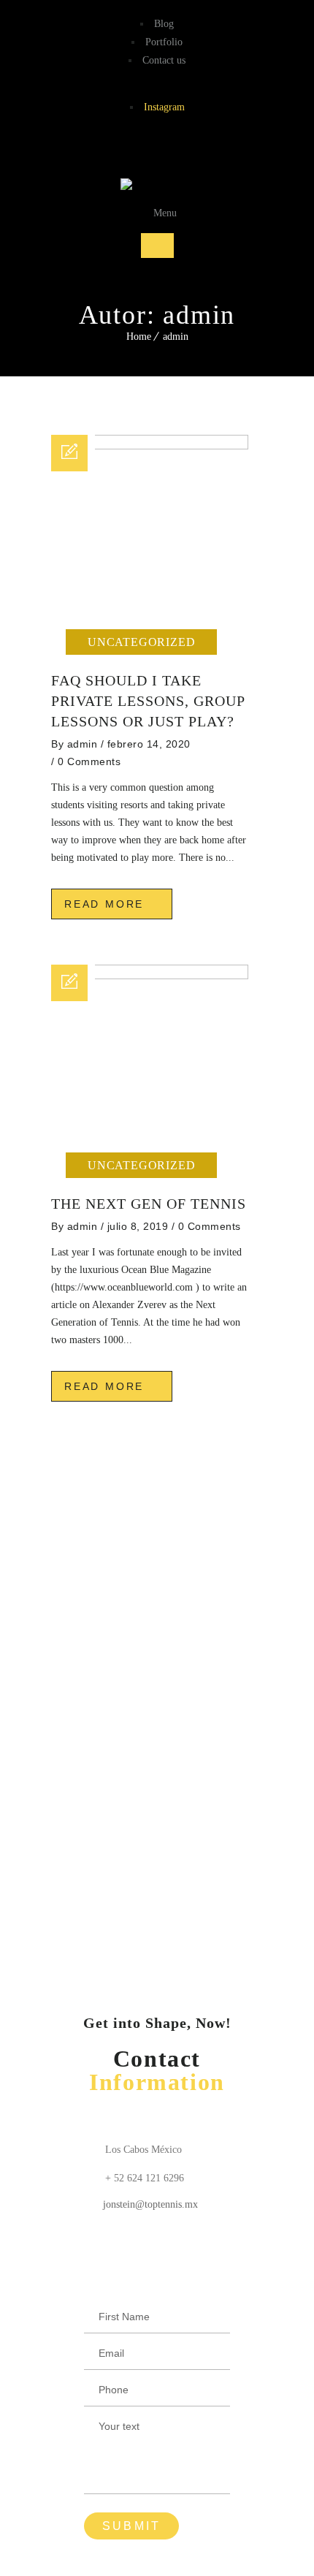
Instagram (164, 107)
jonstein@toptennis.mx (150, 2204)
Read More (107, 904)
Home (139, 337)
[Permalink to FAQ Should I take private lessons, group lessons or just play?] (150, 446)
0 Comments (89, 761)
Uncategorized (141, 642)
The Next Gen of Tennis (149, 1204)
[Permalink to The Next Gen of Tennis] (150, 976)
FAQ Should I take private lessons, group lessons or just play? (148, 701)
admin (176, 337)
